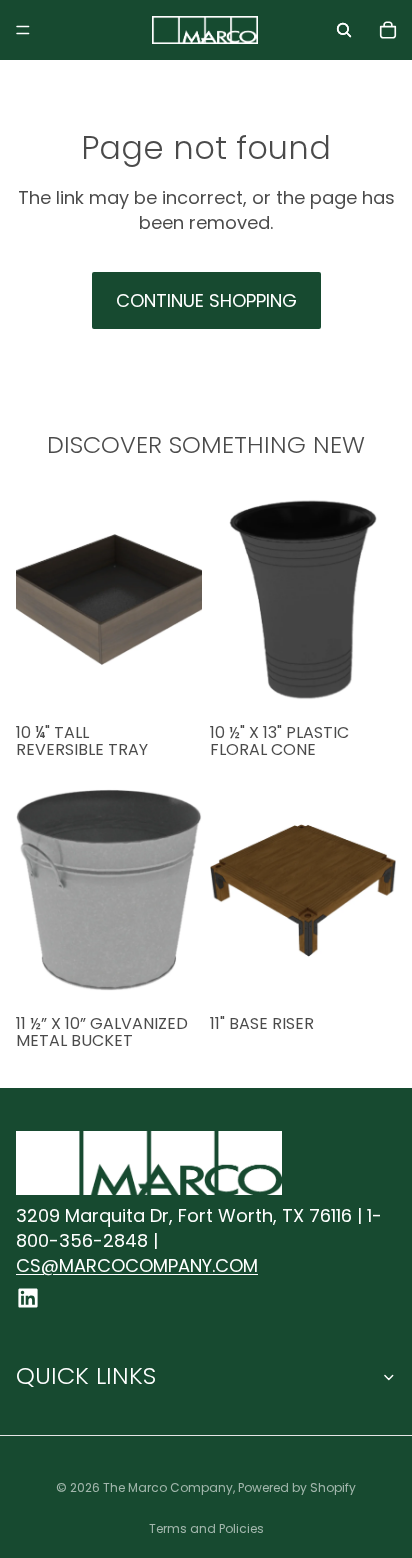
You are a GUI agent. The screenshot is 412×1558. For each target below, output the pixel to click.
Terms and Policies (206, 1528)
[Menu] (23, 30)
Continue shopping (206, 300)
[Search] (344, 30)
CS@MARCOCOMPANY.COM (137, 1265)
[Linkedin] (28, 1298)
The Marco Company (168, 1487)
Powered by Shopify (297, 1487)
